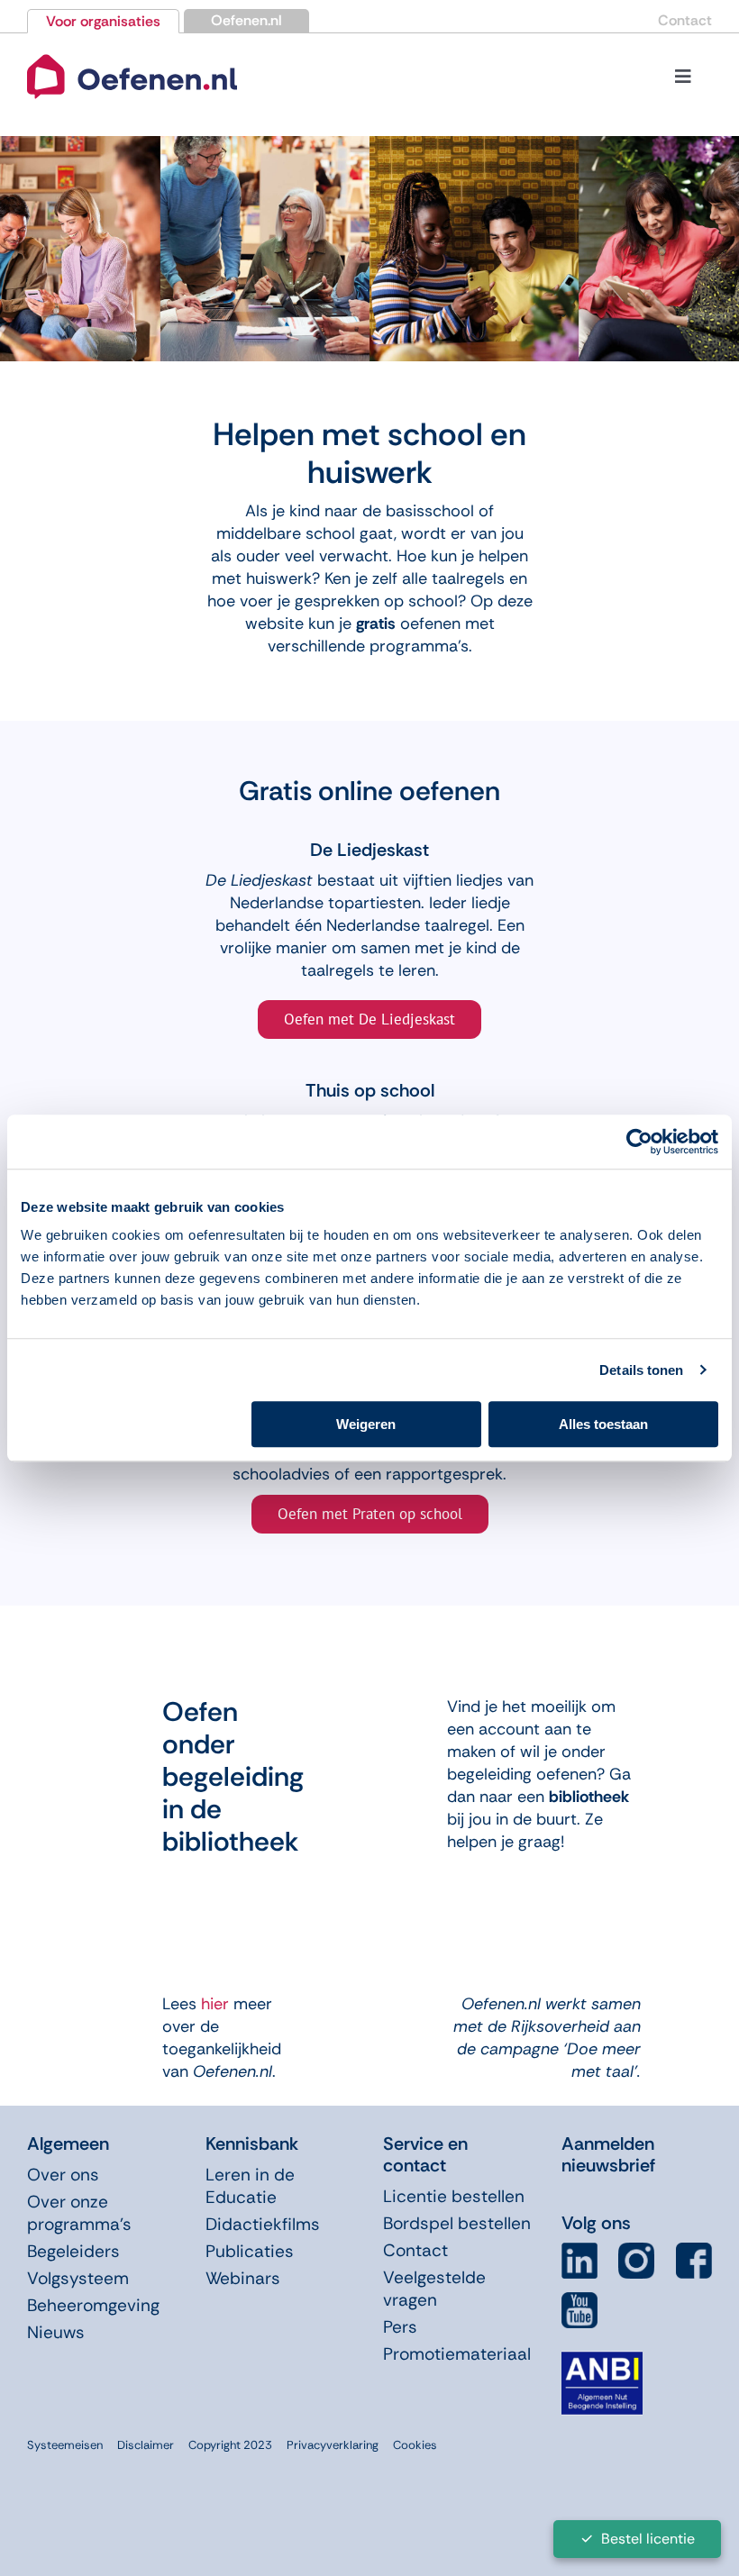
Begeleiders (73, 2251)
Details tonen (641, 1370)
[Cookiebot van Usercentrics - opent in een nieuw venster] (639, 1142)
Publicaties (250, 2251)
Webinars (243, 2278)
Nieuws (56, 2332)
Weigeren (366, 1424)
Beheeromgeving (93, 2305)
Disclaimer (146, 2445)
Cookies (415, 2445)
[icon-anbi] (602, 2359)
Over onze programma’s (79, 2213)
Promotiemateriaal (457, 2354)
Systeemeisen (65, 2445)
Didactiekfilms (263, 2224)
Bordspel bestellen (457, 2223)
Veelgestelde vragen (434, 2289)
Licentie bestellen (454, 2196)
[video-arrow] (132, 55)
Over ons (63, 2175)
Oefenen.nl (246, 20)
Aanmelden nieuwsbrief (608, 2154)
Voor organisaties (103, 21)
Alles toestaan (603, 1424)
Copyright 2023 (230, 2445)
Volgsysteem (78, 2278)
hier (215, 2004)
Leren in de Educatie (250, 2186)
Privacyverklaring (333, 2445)
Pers (400, 2327)
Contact (685, 20)
